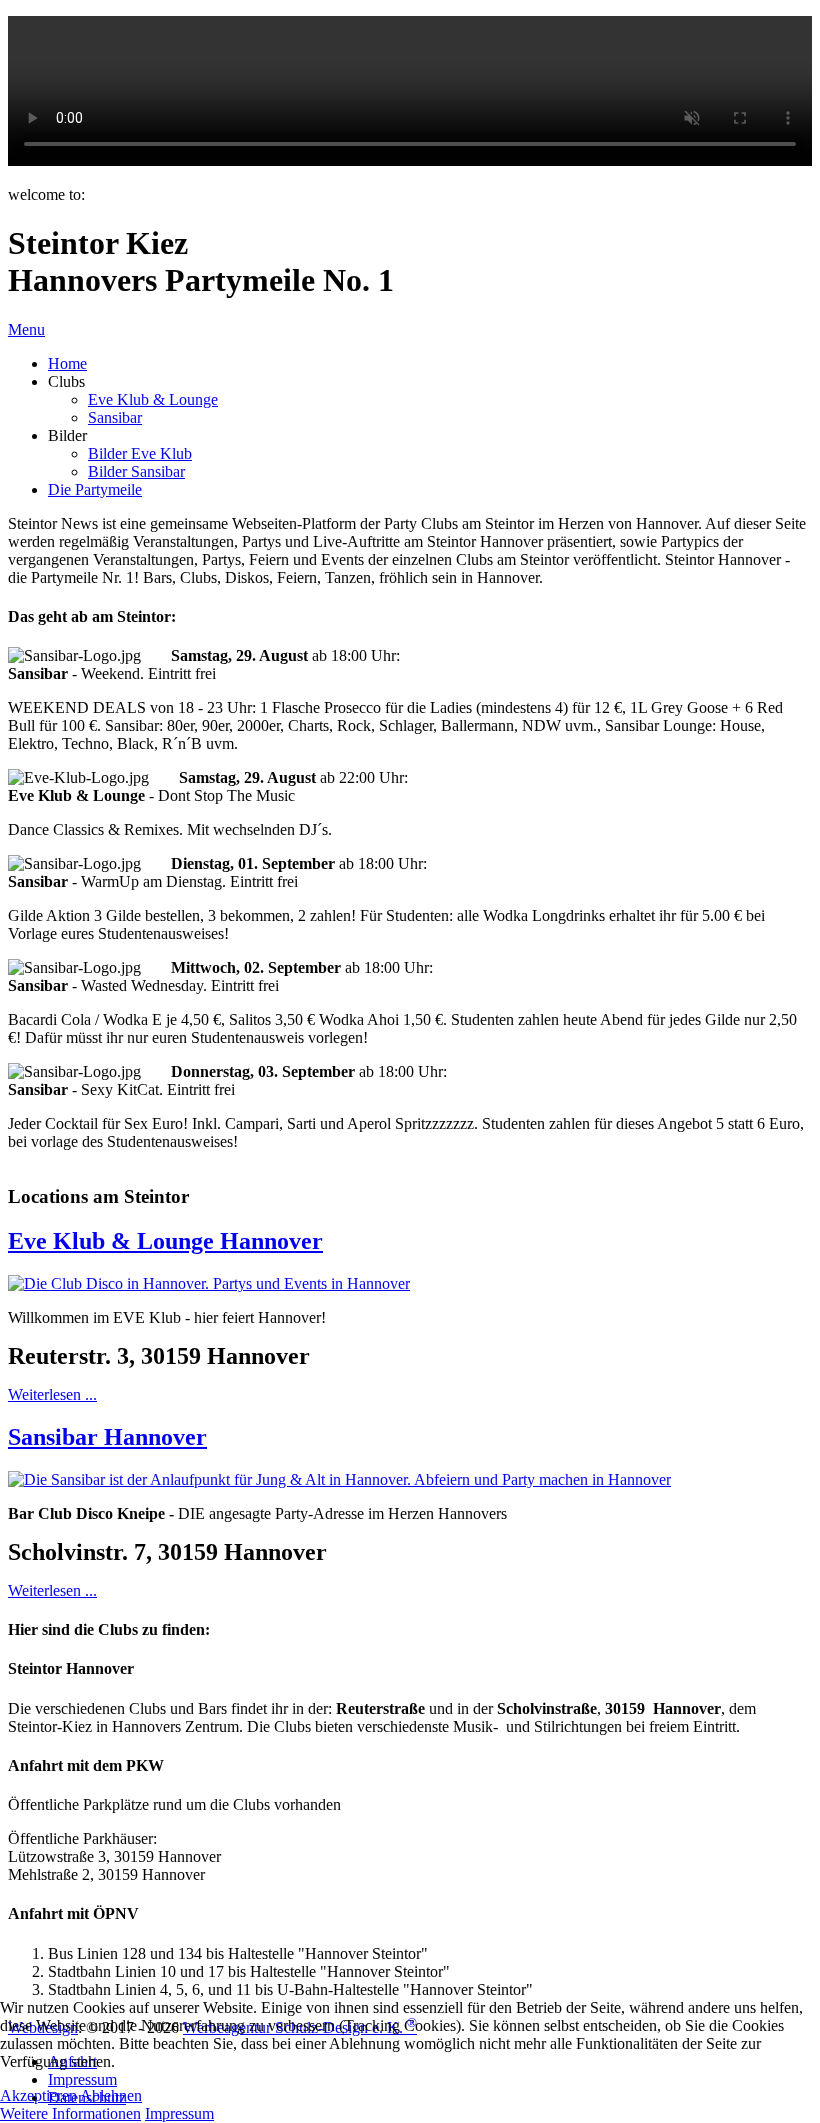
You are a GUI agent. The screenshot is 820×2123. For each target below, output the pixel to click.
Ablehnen (111, 2095)
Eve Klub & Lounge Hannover (165, 1241)
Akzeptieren (38, 2095)
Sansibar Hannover (107, 1437)
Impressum (179, 2113)
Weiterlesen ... (52, 1394)
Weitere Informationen (70, 2113)
